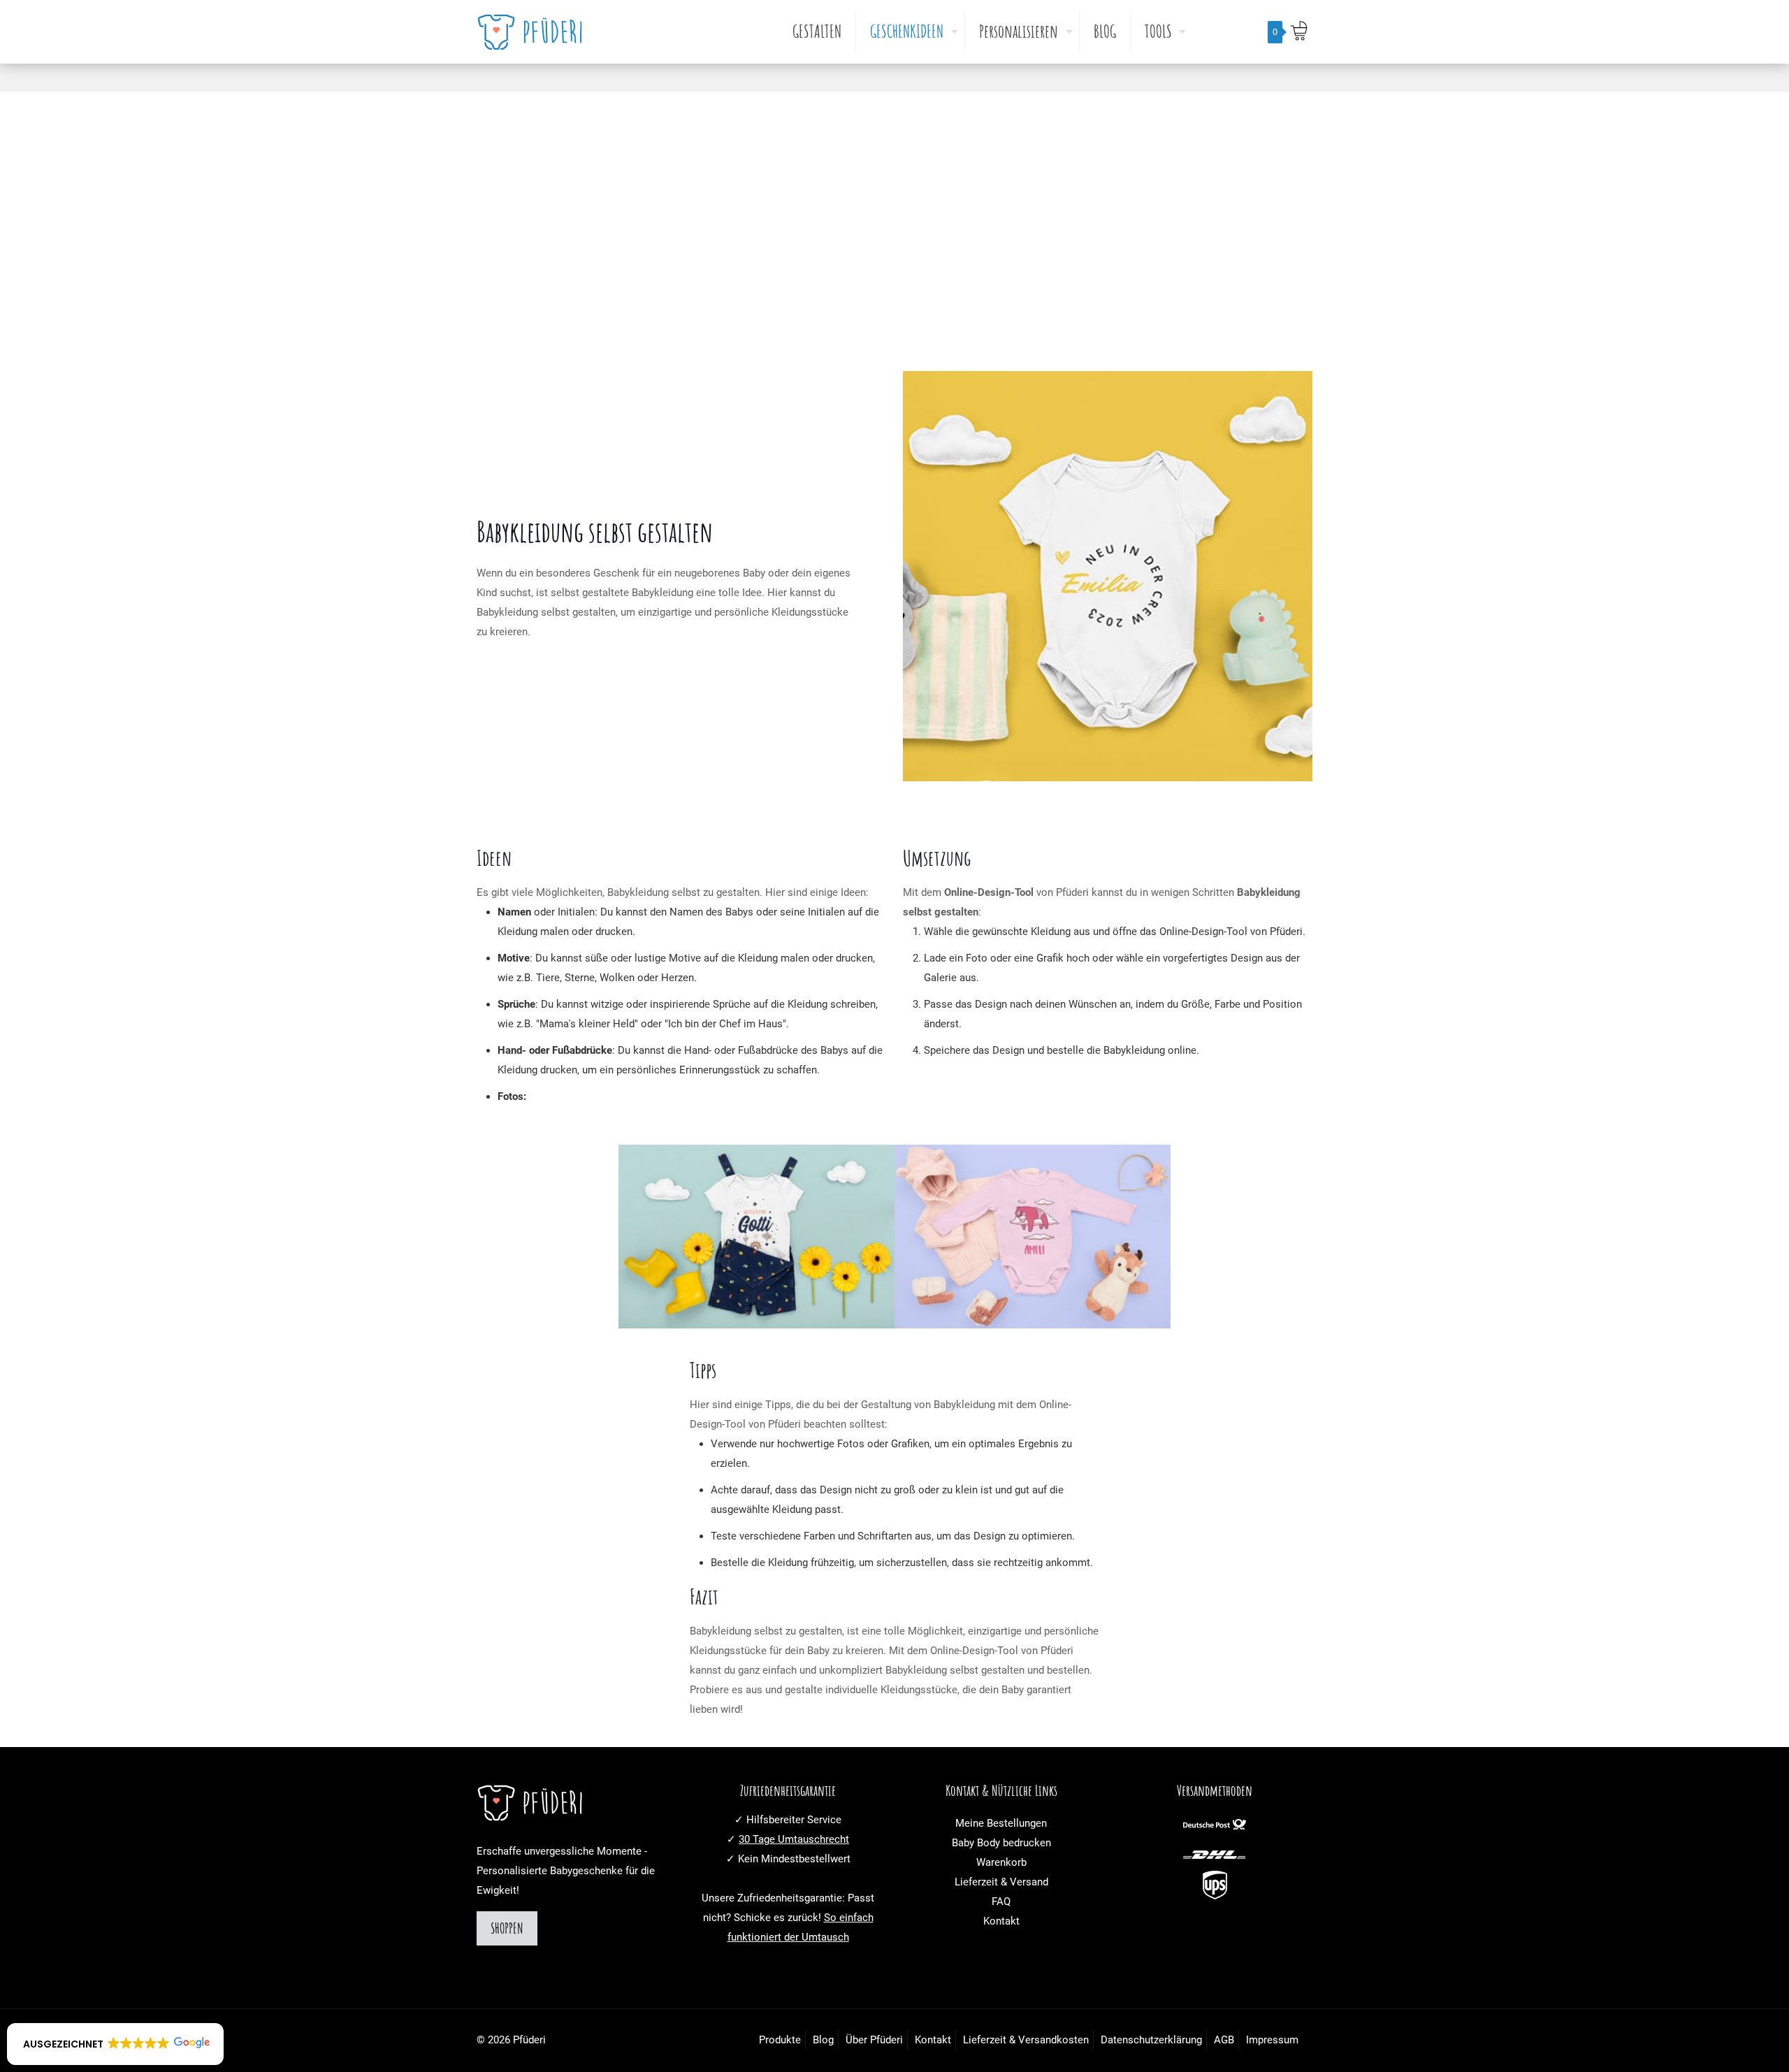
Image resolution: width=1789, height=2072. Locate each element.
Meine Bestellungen (1001, 1823)
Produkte (780, 2040)
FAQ (1001, 1901)
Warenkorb (1001, 1862)
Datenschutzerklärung (1151, 2040)
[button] (115, 2044)
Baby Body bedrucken (1001, 1843)
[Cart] (1298, 31)
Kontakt (1001, 1921)
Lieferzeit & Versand (1001, 1882)
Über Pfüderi (874, 2040)
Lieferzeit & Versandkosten (1026, 2040)
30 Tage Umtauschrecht (794, 1839)
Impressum (1272, 2040)
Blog (823, 2040)
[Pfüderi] (534, 31)
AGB (1224, 2040)
